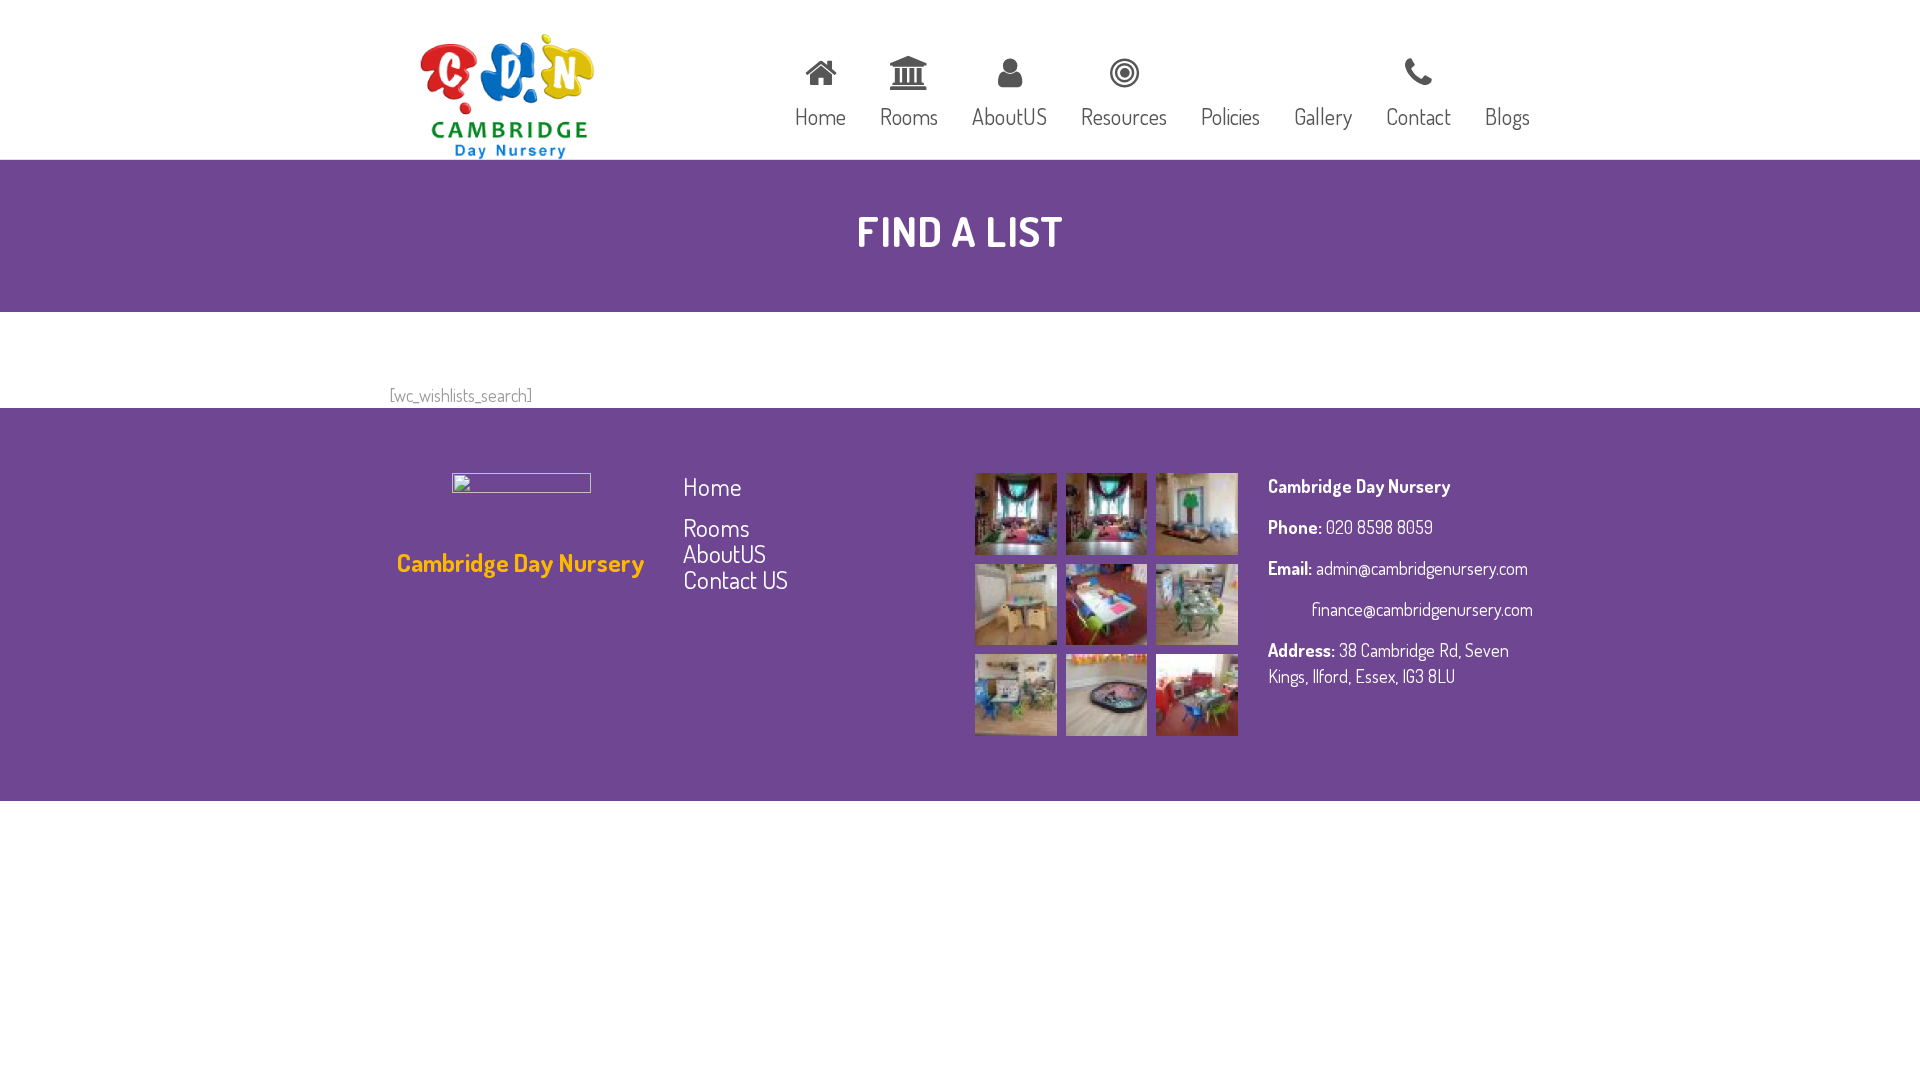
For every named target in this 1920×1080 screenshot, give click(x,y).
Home (712, 486)
